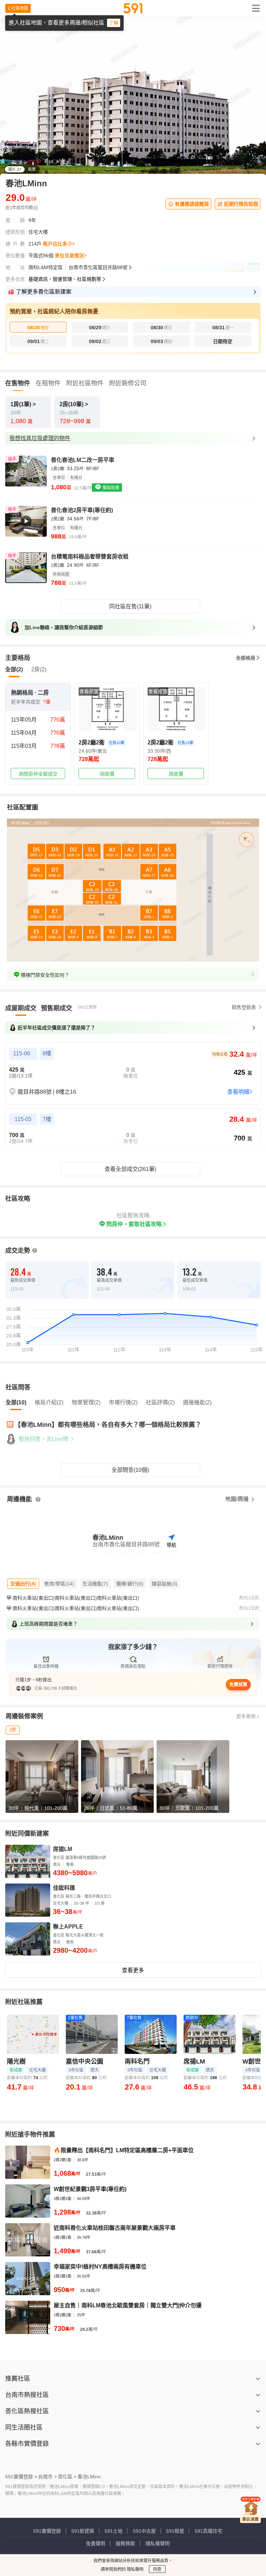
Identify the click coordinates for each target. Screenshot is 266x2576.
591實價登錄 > (21, 2477)
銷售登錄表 (244, 1007)
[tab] (21, 1008)
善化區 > (67, 2477)
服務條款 (125, 2543)
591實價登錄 (47, 2531)
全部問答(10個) (130, 1470)
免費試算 (238, 1684)
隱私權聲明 (158, 2543)
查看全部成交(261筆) (130, 1169)
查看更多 (133, 1970)
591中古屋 (144, 2531)
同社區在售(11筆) (130, 606)
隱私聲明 (135, 2569)
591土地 (114, 2531)
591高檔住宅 (209, 2531)
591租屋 (175, 2531)
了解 (114, 23)
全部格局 (246, 658)
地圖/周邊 (238, 1499)
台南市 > (47, 2477)
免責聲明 (96, 2543)
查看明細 (238, 1092)
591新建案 (83, 2531)
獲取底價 (110, 488)
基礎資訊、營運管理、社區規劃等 (65, 279)
